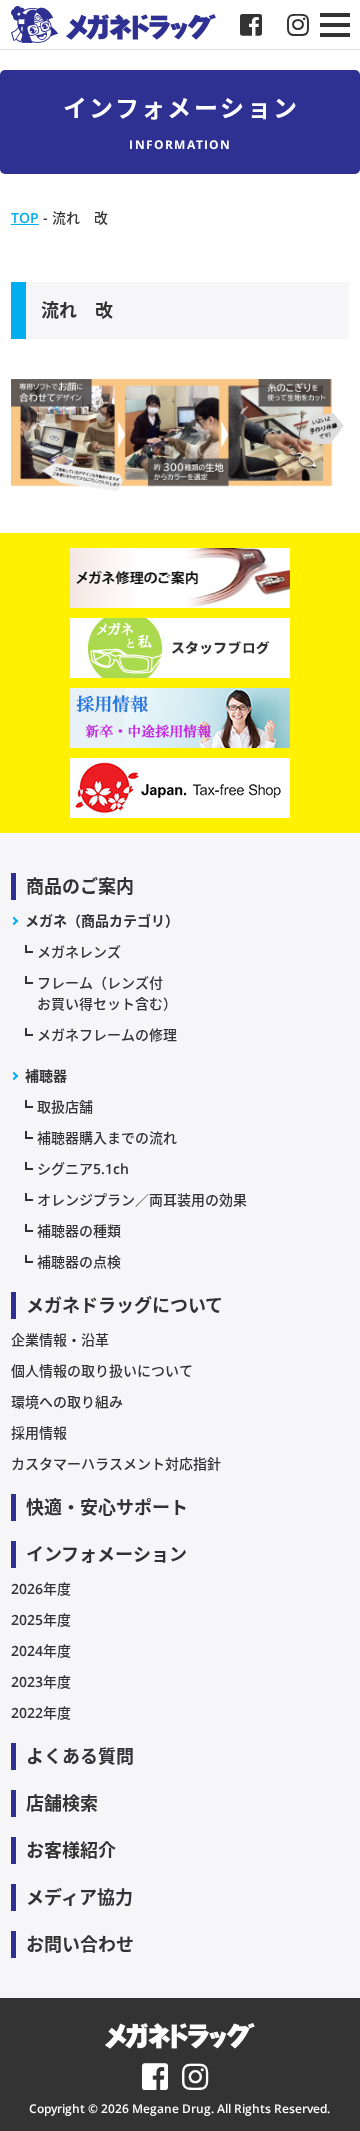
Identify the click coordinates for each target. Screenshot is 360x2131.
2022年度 (41, 1712)
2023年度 (41, 1681)
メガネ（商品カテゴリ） (102, 920)
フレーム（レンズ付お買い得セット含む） (107, 993)
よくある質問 (80, 1756)
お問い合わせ (80, 1944)
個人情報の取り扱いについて (102, 1370)
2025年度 (41, 1619)
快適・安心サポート (107, 1507)
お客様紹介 (71, 1850)
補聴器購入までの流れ (107, 1137)
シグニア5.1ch (83, 1168)
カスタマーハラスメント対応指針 (116, 1463)
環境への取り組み (67, 1401)
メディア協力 (79, 1897)
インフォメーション (106, 1554)
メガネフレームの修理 (107, 1034)
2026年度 (41, 1588)
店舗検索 (62, 1803)
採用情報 (39, 1432)
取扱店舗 (65, 1106)
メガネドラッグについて (124, 1305)
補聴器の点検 (79, 1261)
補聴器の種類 (79, 1230)
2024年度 (41, 1650)
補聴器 (46, 1075)
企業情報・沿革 (60, 1339)
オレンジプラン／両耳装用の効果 (142, 1199)
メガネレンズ (79, 951)
